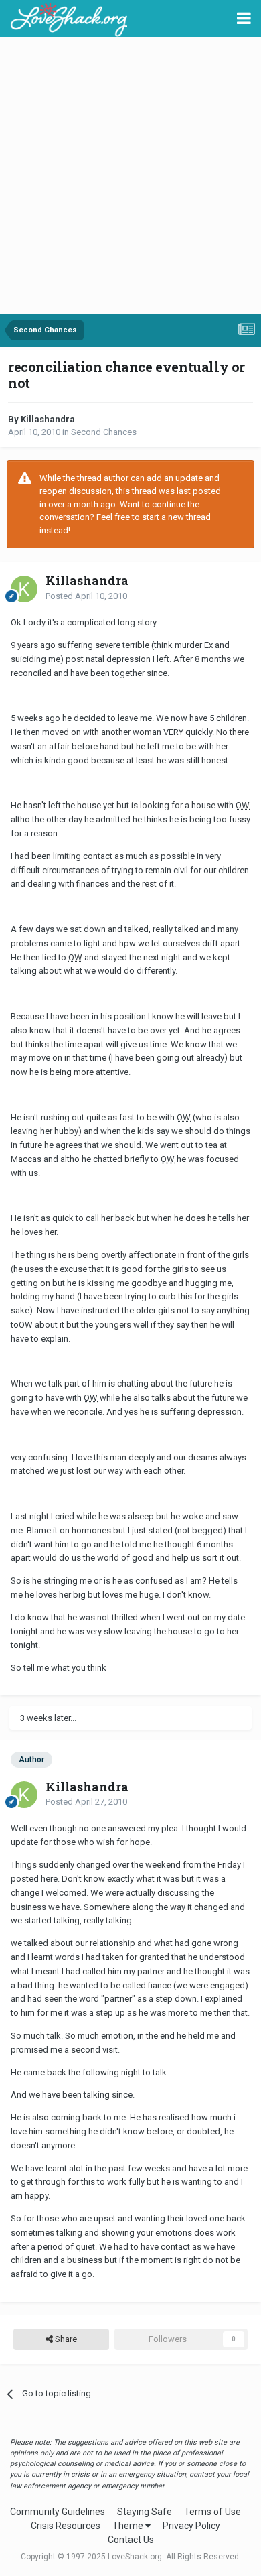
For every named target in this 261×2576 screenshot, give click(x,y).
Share (65, 2339)
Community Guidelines (58, 2512)
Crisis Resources (66, 2526)
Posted (86, 596)
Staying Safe (145, 2512)
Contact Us (131, 2540)
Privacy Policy (191, 2526)
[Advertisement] (130, 176)
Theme (129, 2526)
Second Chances (104, 432)
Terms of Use (212, 2512)
